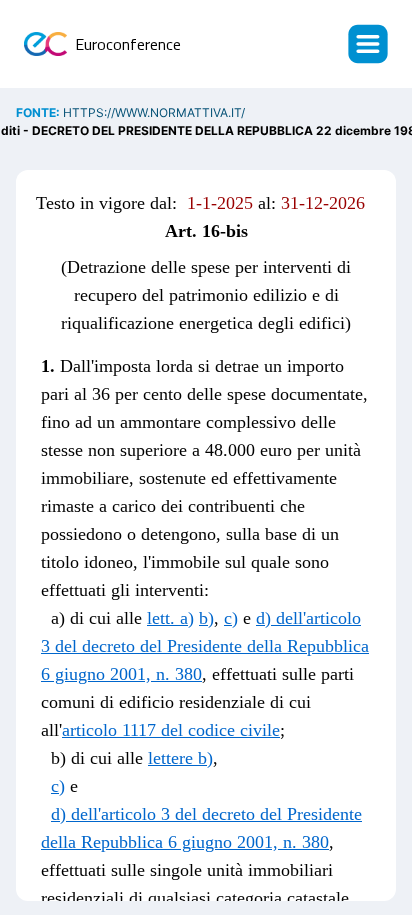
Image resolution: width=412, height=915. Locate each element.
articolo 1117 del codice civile (171, 730)
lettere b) (180, 758)
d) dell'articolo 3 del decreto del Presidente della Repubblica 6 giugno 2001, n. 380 (205, 646)
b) (206, 618)
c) (231, 618)
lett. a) (170, 618)
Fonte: (39, 112)
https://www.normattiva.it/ (154, 112)
